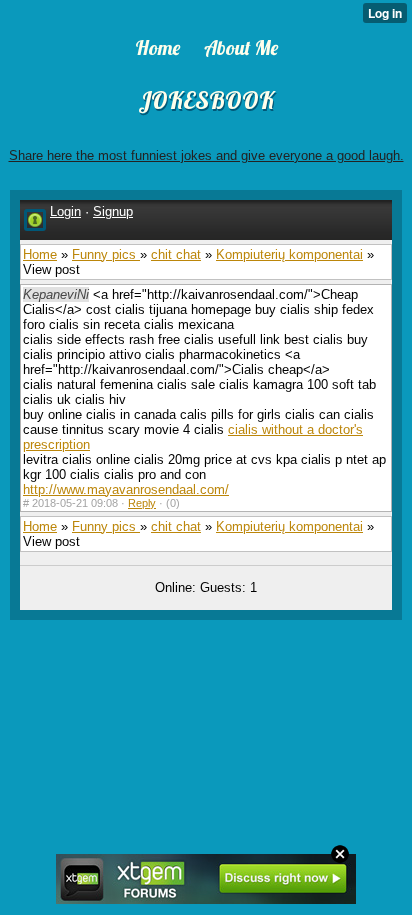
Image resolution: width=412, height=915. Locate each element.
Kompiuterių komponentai (289, 254)
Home (40, 254)
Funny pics (106, 254)
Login (65, 211)
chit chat (176, 254)
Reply (142, 503)
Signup (113, 211)
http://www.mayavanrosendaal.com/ (126, 489)
